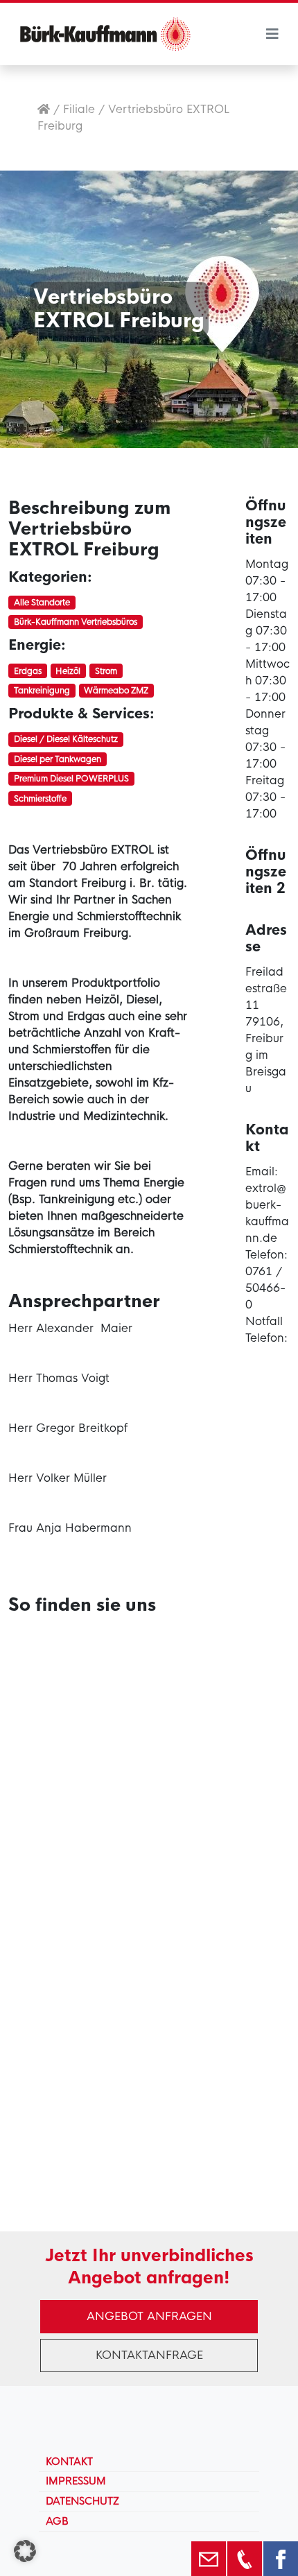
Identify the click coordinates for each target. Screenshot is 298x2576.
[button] (25, 2551)
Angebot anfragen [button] (149, 2316)
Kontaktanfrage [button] (149, 2355)
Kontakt (69, 2462)
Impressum (76, 2481)
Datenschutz (82, 2501)
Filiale (79, 109)
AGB (57, 2521)
